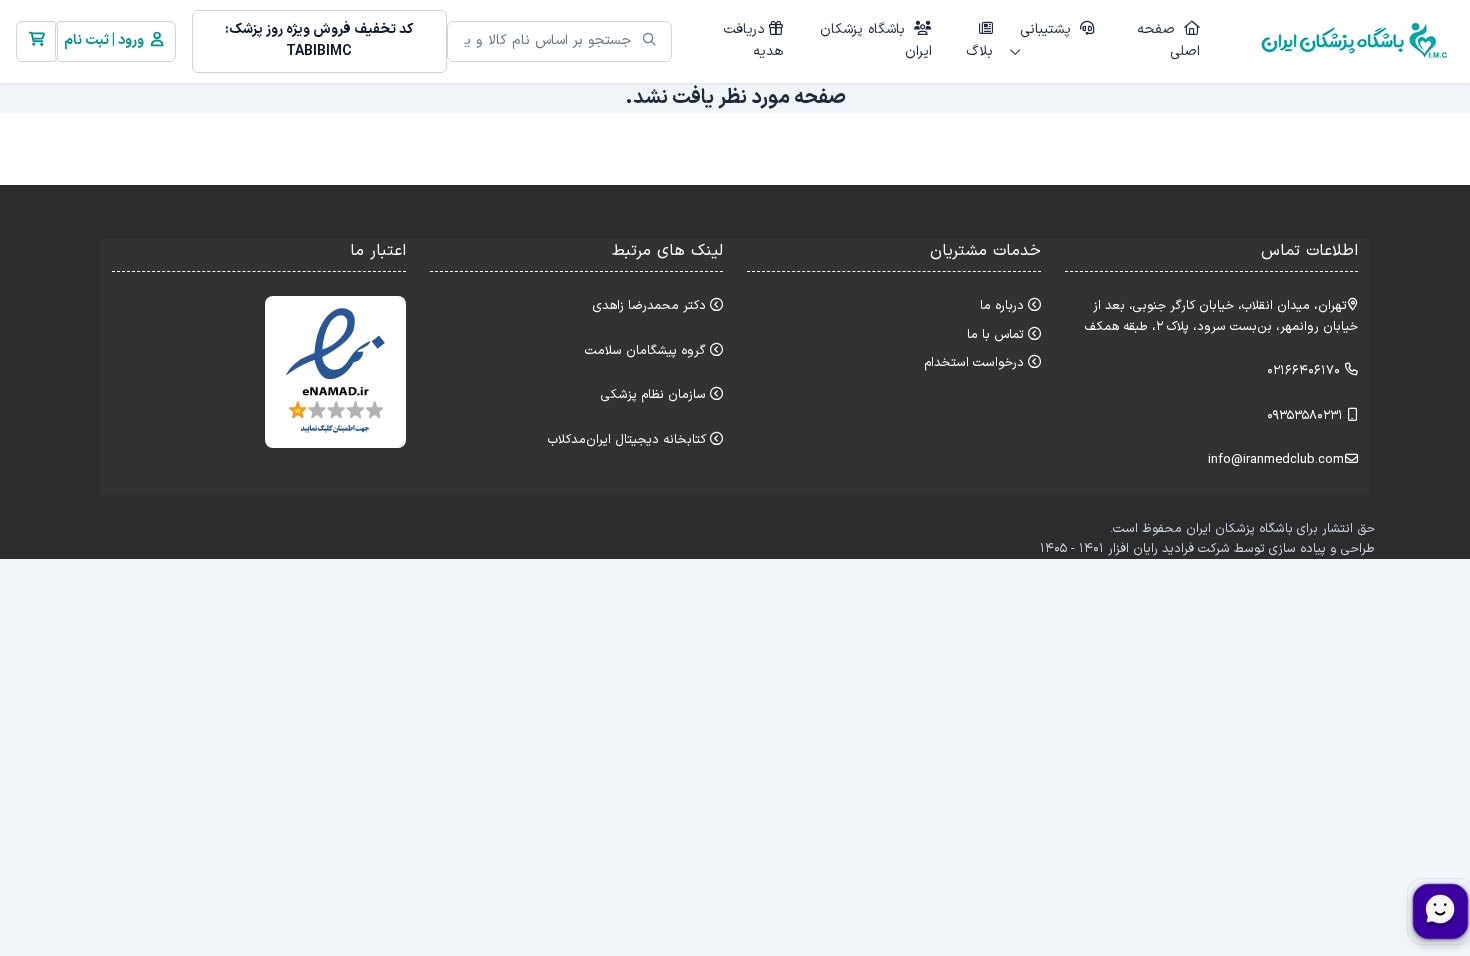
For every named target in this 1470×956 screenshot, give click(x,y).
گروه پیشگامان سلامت (645, 350)
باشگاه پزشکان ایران (876, 40)
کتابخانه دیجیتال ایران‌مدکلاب (627, 439)
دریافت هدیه (753, 40)
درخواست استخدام (974, 362)
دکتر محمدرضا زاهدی (649, 305)
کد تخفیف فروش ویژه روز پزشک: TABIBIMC (319, 40)
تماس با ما (995, 334)
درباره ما (1002, 305)
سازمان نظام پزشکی (653, 394)
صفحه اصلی (1168, 40)
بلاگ (979, 51)
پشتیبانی (1048, 29)
